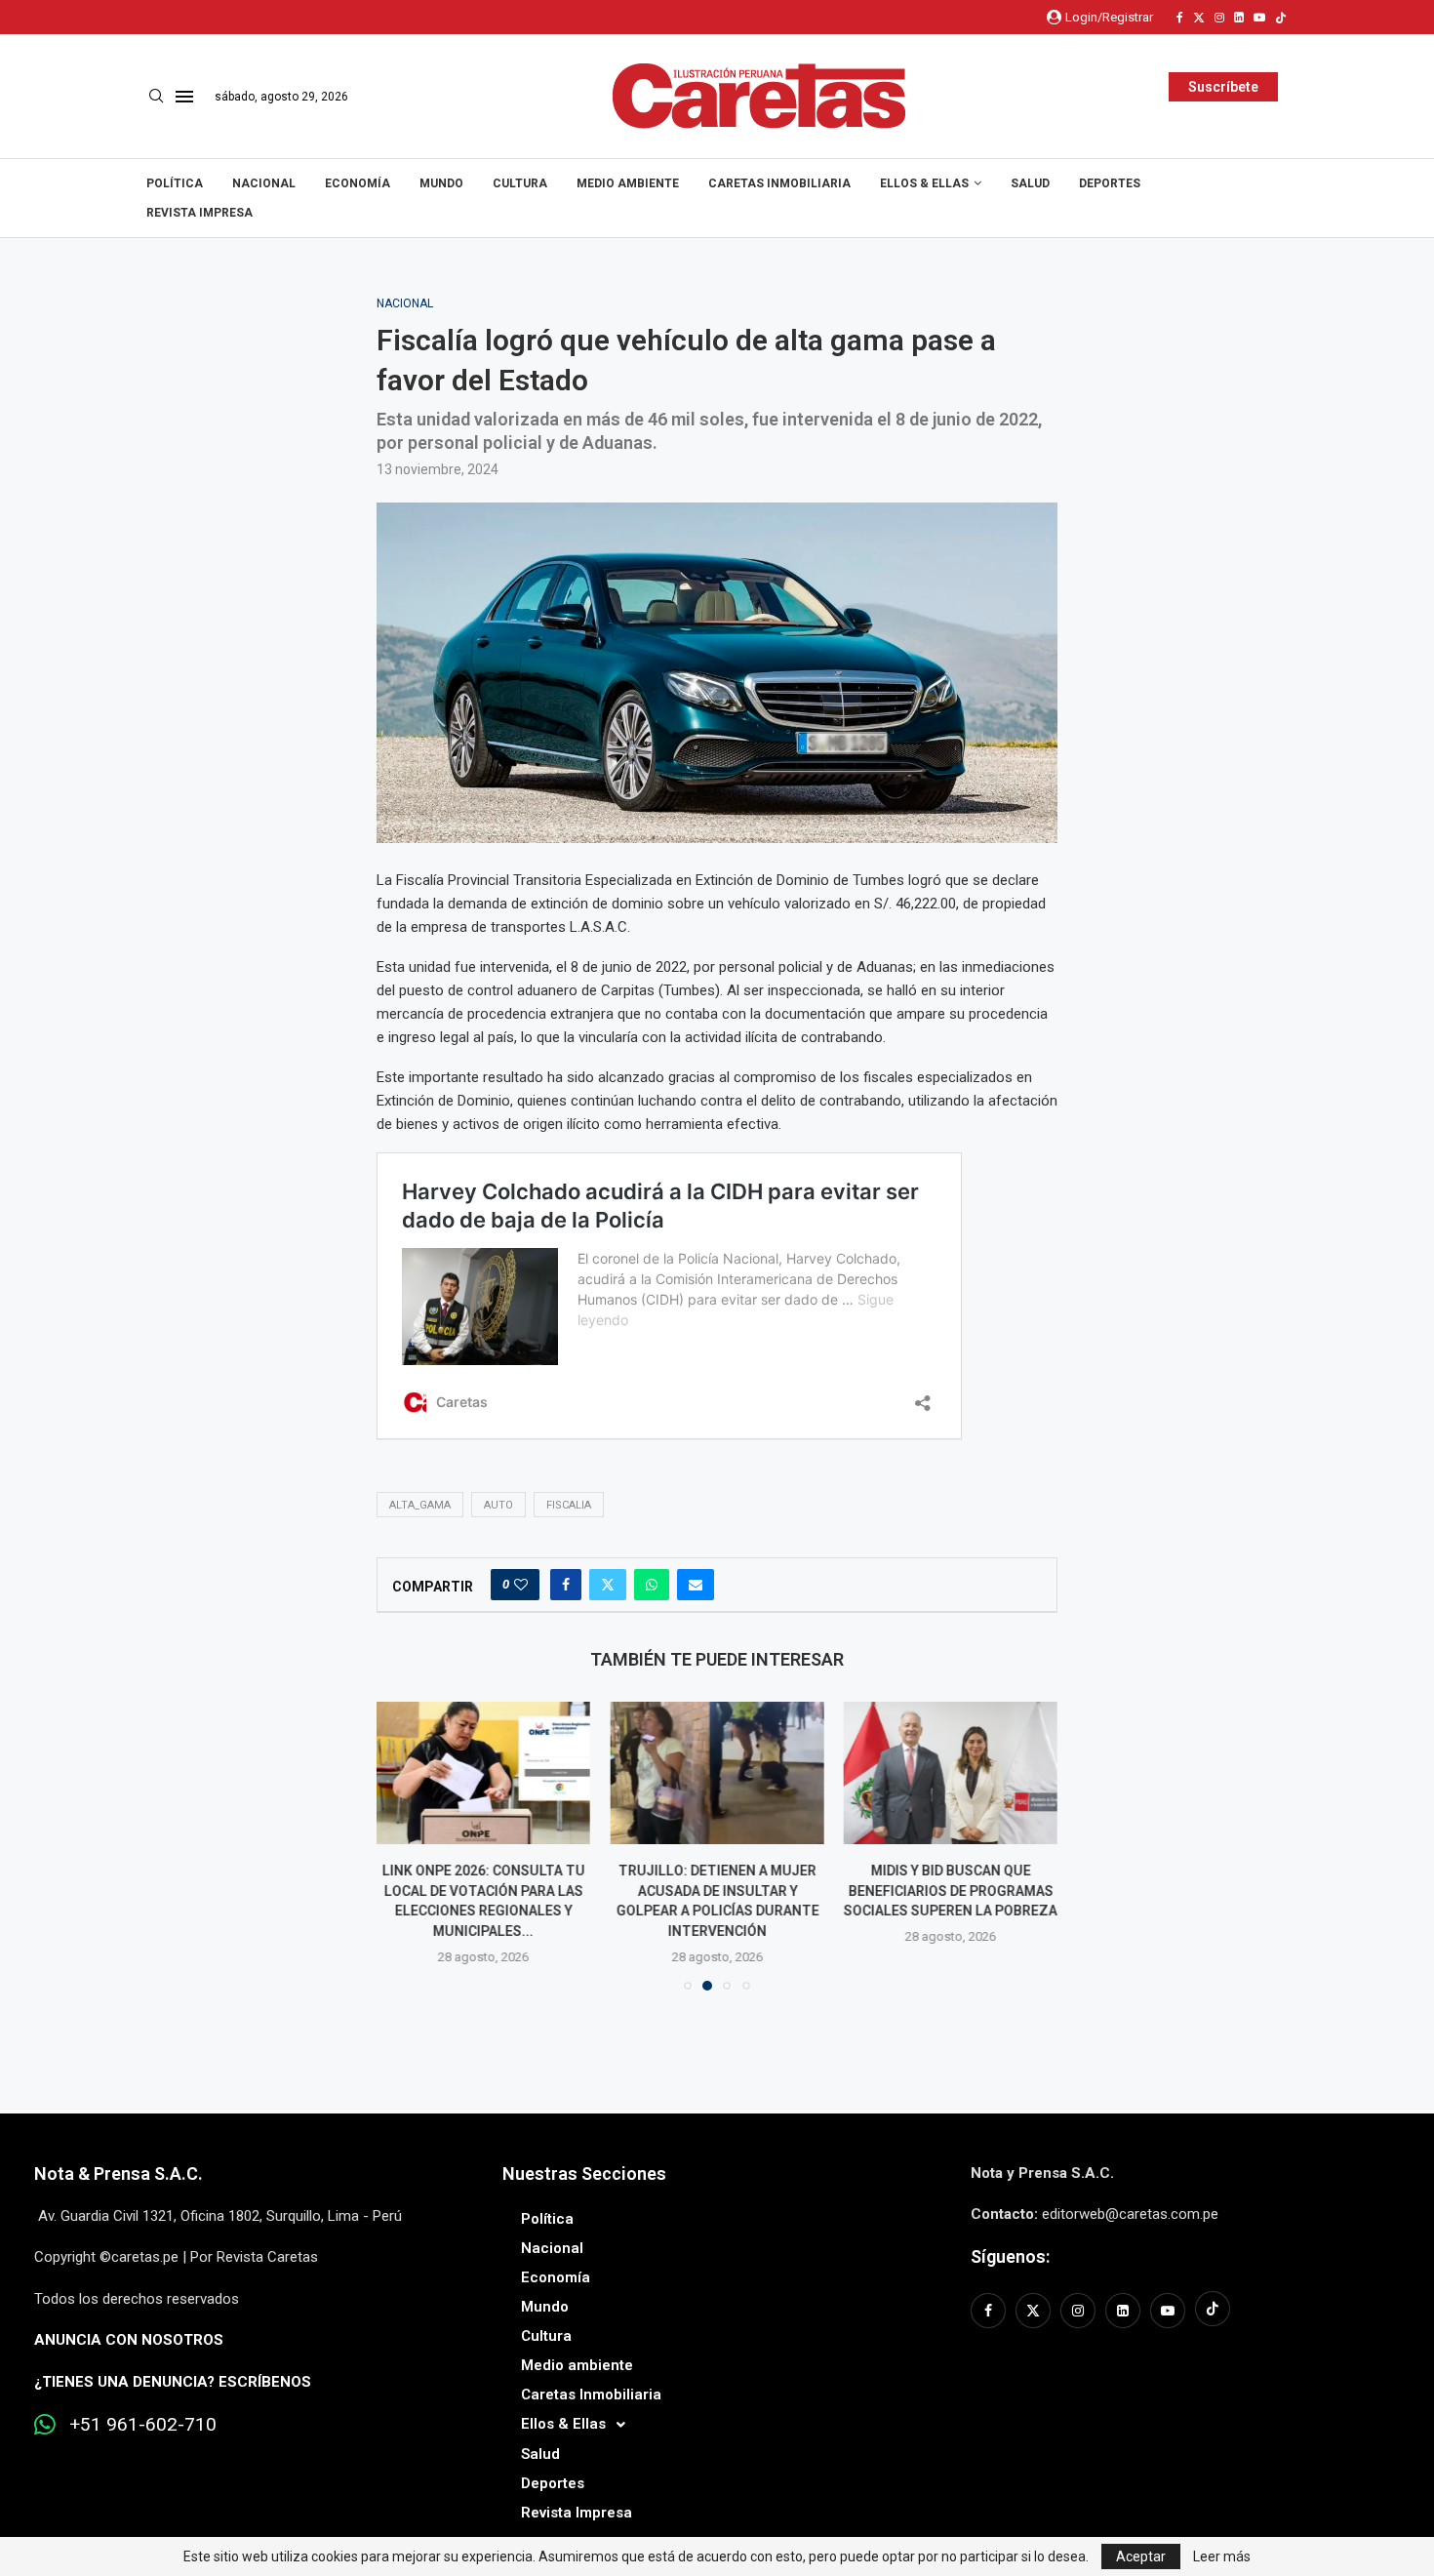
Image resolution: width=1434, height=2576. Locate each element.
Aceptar (1141, 2556)
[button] (403, 1845)
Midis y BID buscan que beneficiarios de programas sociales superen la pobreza (951, 1891)
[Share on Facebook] (566, 1585)
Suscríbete (1223, 87)
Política (175, 183)
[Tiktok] (1281, 18)
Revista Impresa (199, 213)
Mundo (441, 183)
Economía (358, 183)
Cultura (520, 183)
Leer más (1222, 2556)
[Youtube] (1259, 18)
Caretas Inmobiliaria (779, 183)
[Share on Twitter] (608, 1585)
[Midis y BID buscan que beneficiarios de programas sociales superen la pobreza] (951, 1773)
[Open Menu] (184, 97)
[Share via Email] (696, 1585)
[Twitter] (1199, 18)
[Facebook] (1180, 18)
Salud (1030, 183)
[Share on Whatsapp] (652, 1585)
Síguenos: (1010, 2256)
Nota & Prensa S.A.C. (119, 2173)
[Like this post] (521, 1585)
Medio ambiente (628, 183)
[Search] (156, 97)
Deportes (1110, 183)
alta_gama (420, 1505)
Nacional (264, 183)
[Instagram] (1219, 18)
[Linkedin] (1239, 18)
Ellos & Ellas (924, 183)
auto (498, 1505)
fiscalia (569, 1505)
